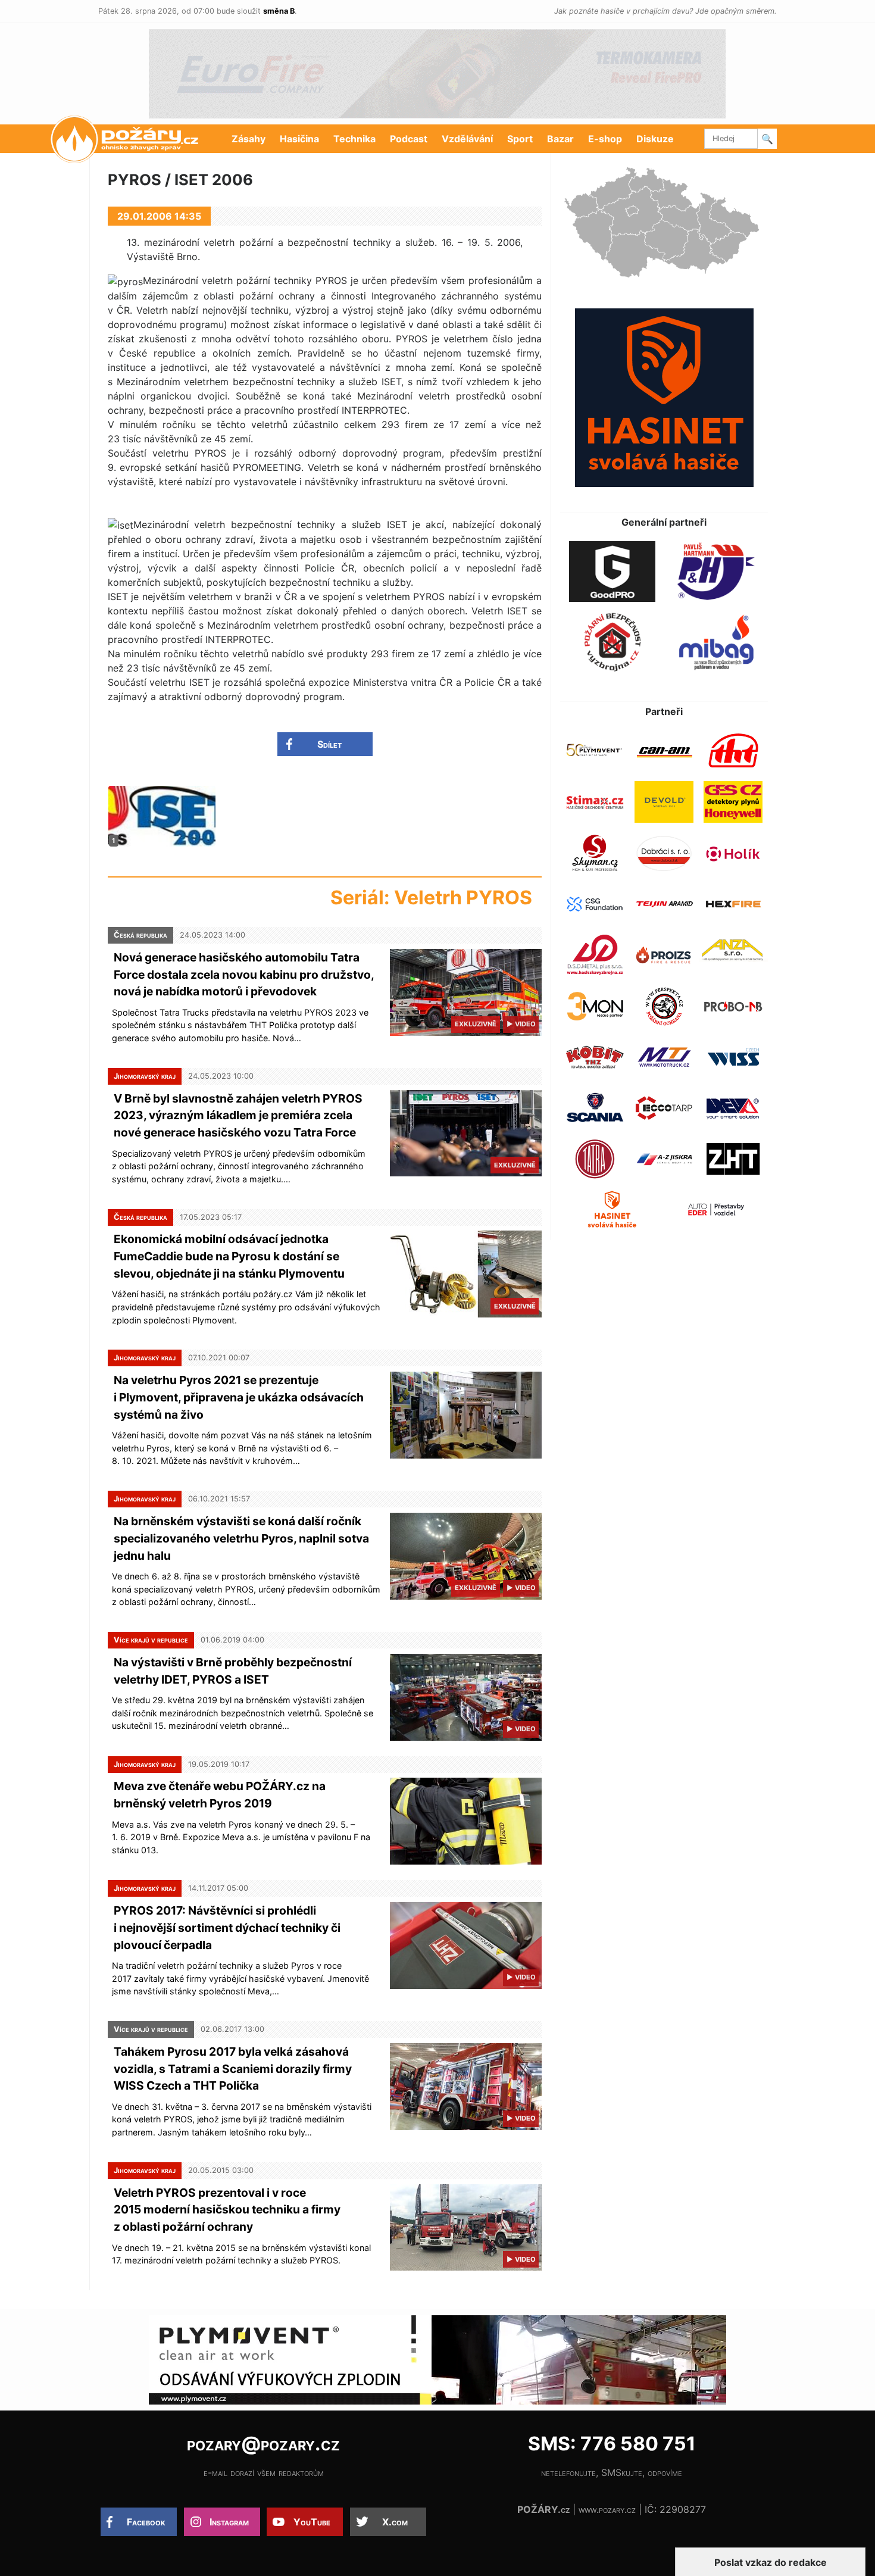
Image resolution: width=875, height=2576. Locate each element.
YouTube (312, 2522)
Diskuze (655, 139)
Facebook (146, 2522)
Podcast (409, 139)
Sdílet (329, 744)
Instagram (229, 2522)
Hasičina (299, 139)
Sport (520, 139)
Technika (354, 139)
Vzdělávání (467, 139)
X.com (395, 2522)
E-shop (605, 139)
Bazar (560, 139)
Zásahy (249, 139)
